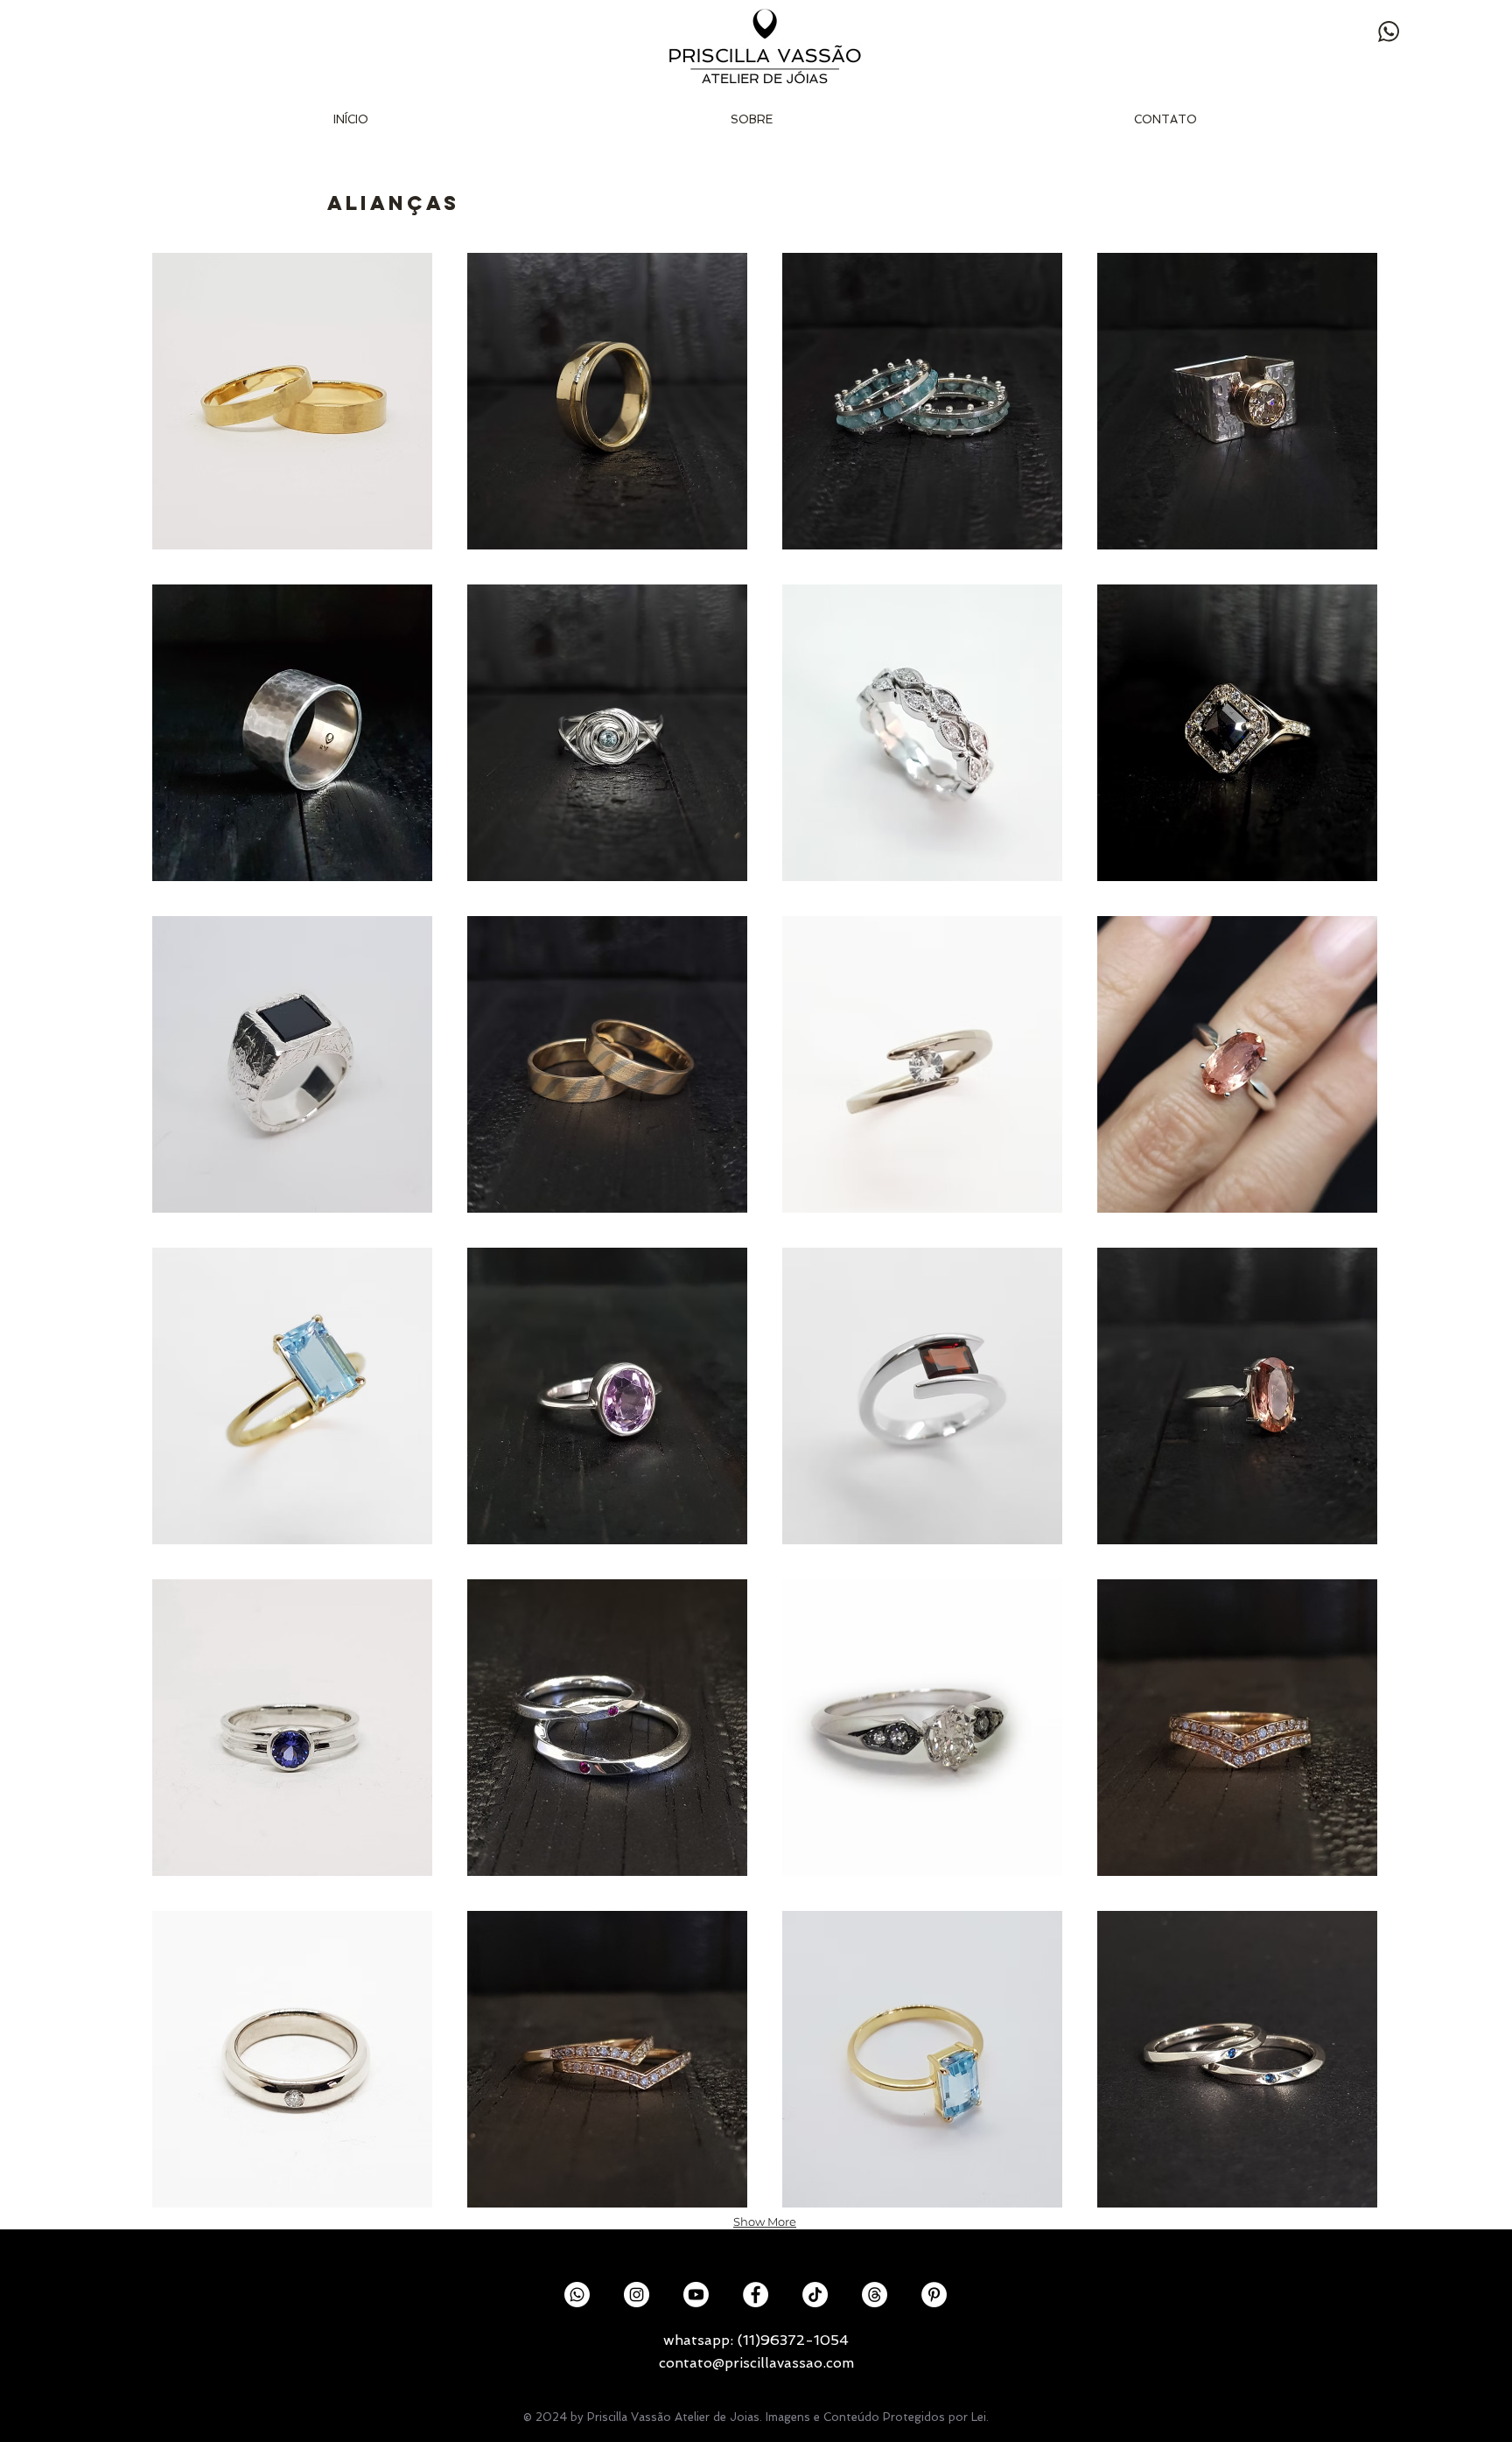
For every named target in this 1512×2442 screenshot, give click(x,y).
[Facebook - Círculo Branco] (756, 2295)
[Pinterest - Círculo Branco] (934, 2295)
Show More (765, 2222)
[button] (292, 401)
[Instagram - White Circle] (637, 2295)
